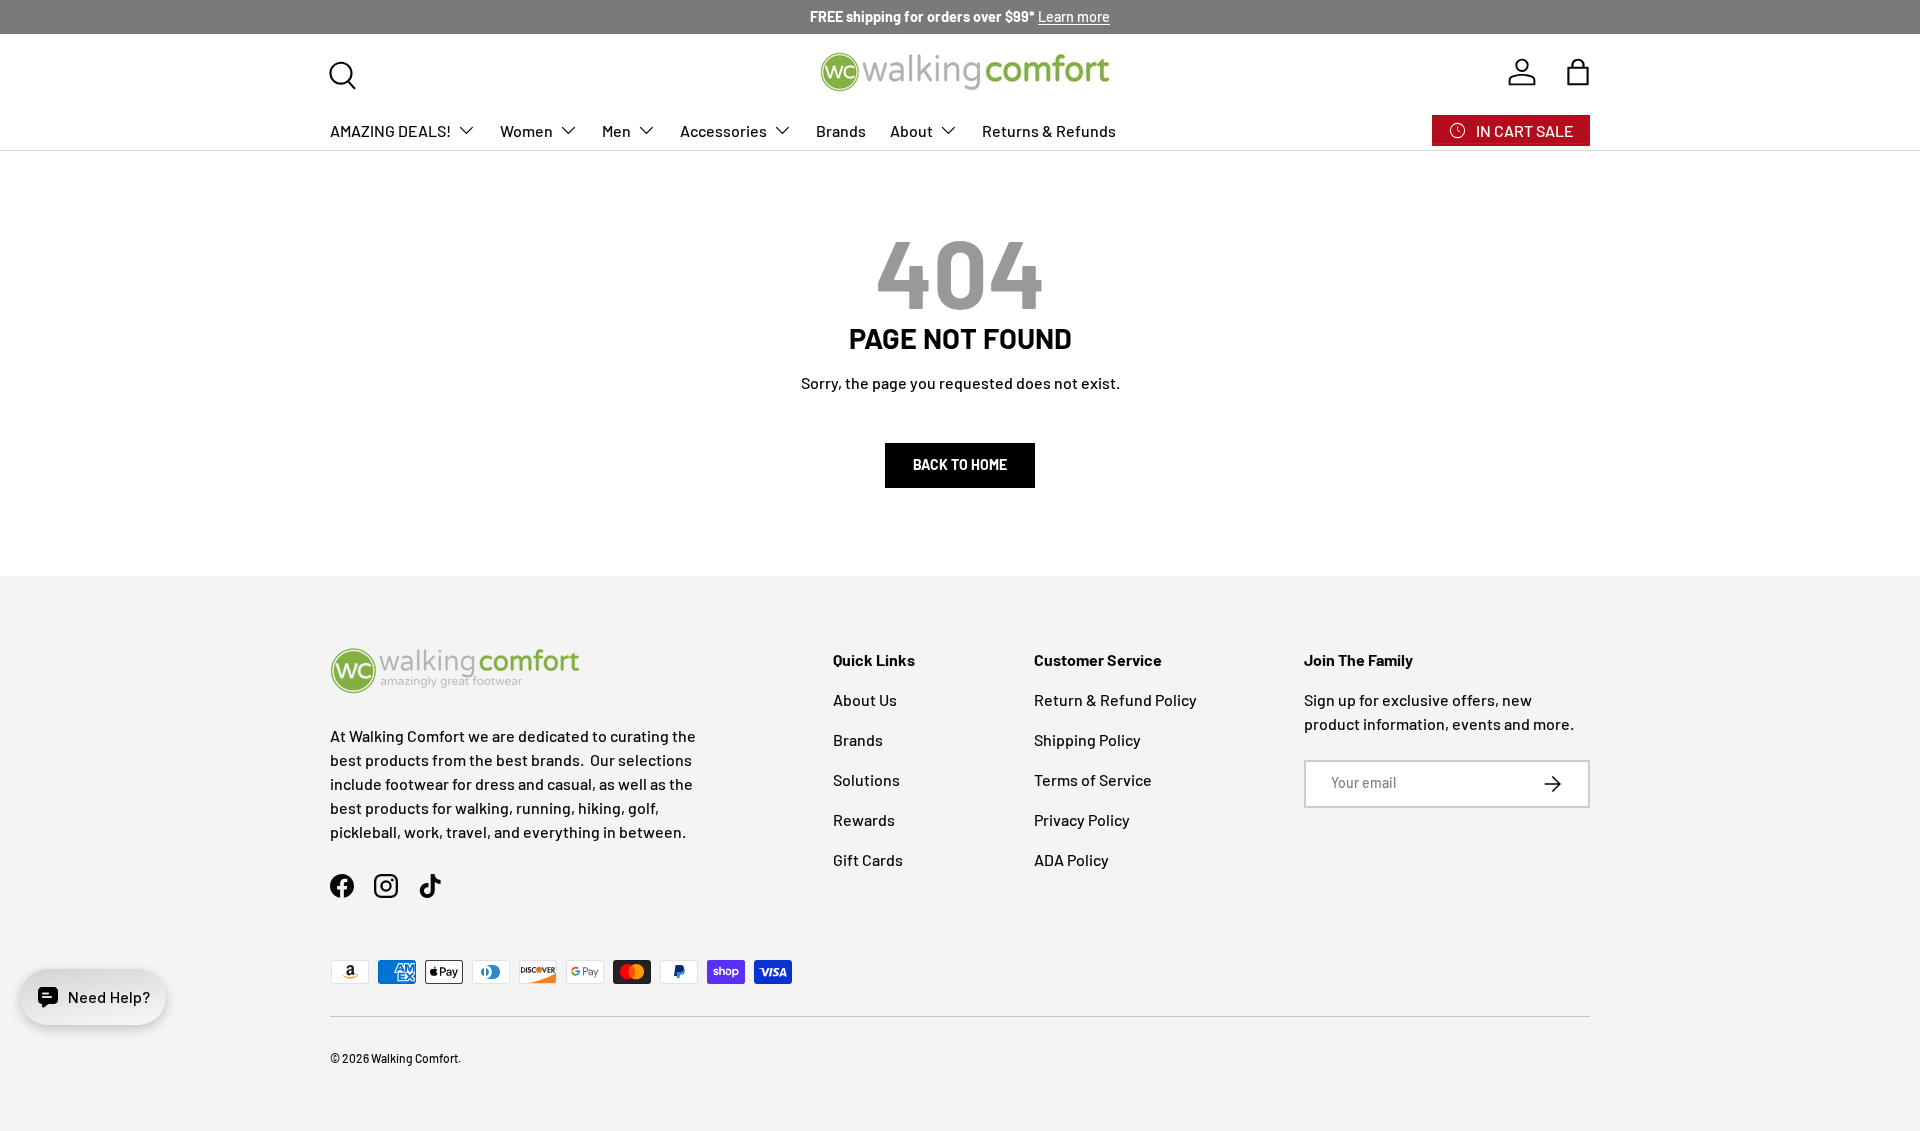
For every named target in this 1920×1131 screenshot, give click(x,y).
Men (616, 129)
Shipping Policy (1087, 739)
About (911, 129)
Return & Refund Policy (1115, 699)
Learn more (1074, 16)
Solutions (866, 779)
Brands (841, 129)
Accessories (723, 129)
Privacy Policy (1082, 819)
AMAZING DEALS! (390, 129)
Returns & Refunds (1049, 129)
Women (526, 129)
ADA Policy (1071, 859)
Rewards (864, 819)
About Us (865, 699)
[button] (1578, 72)
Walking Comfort (414, 1058)
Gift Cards (868, 859)
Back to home (960, 464)
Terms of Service (1093, 779)
